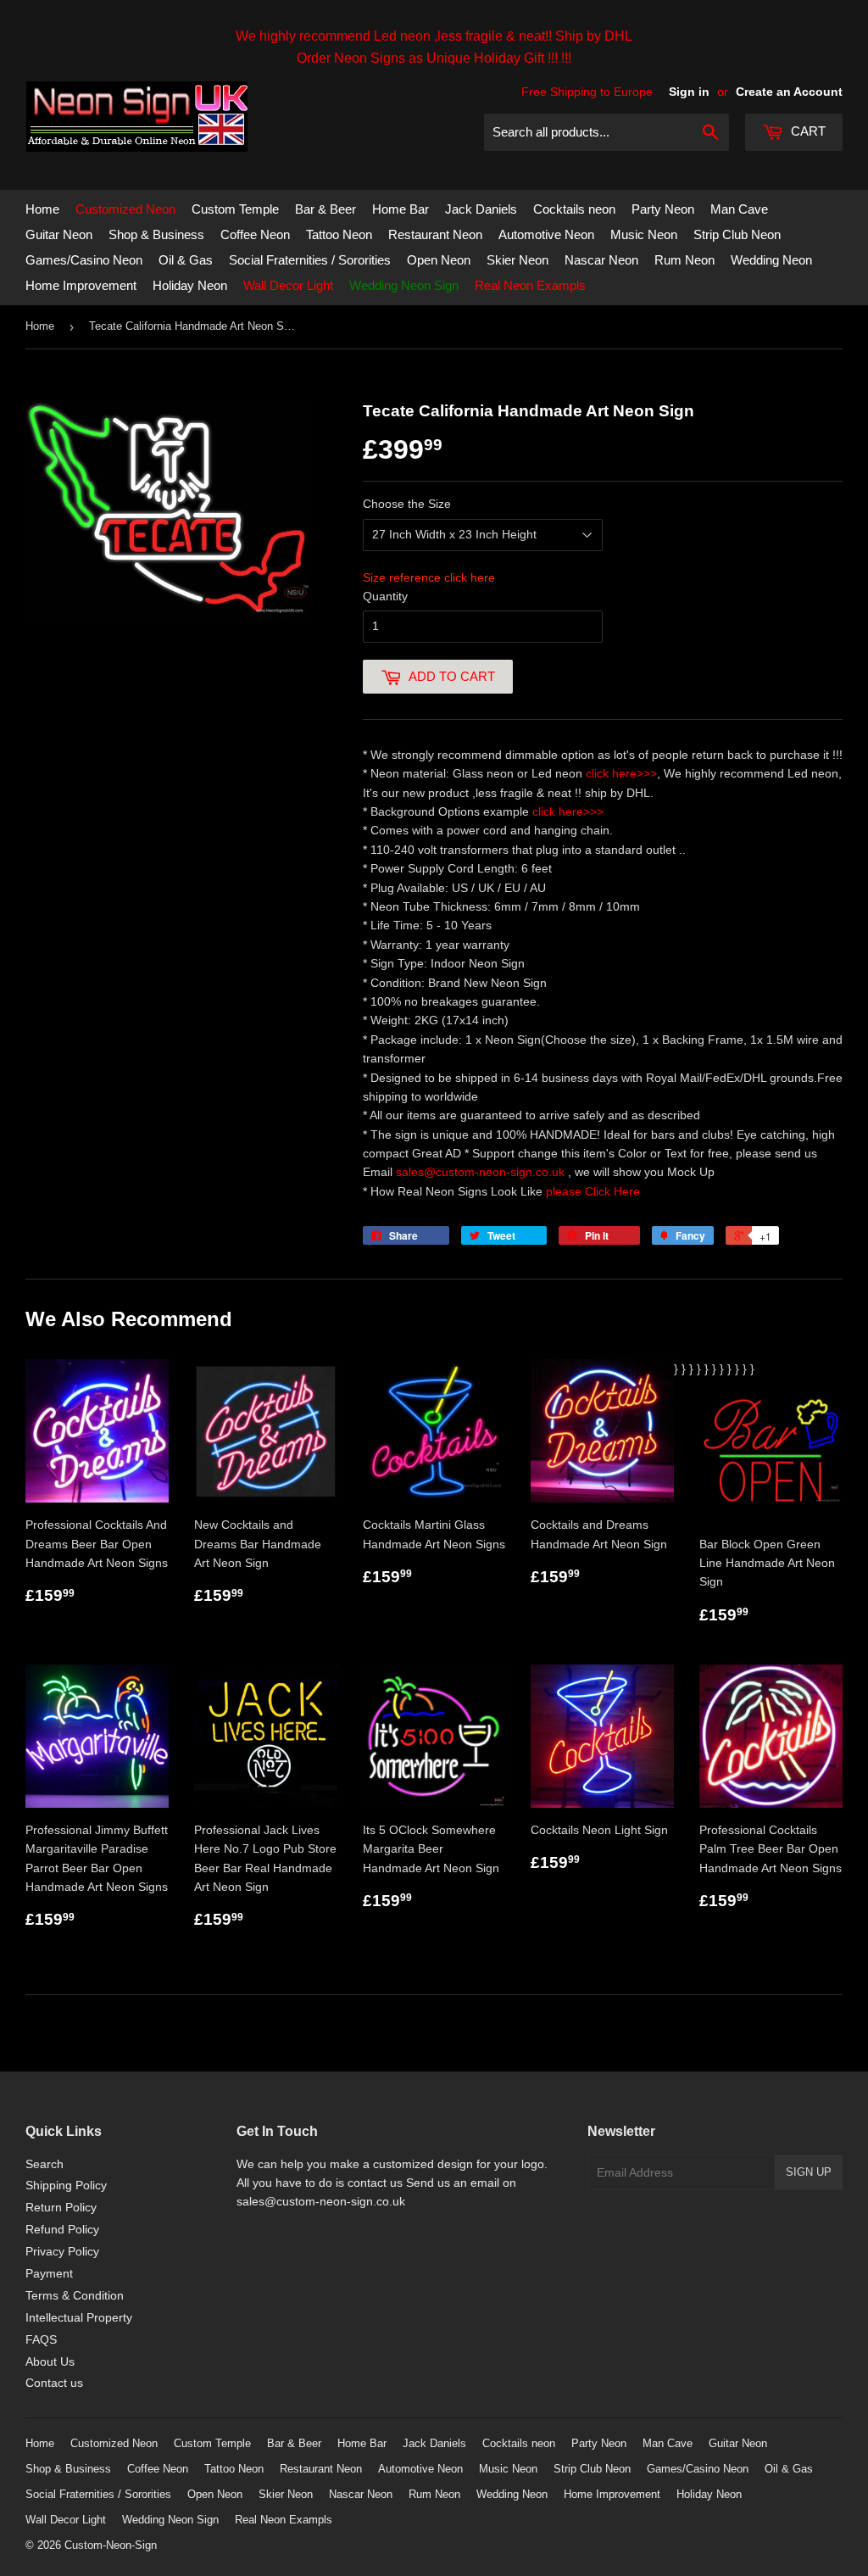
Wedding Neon (771, 260)
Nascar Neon (601, 260)
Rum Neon (684, 260)
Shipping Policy (66, 2185)
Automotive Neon (546, 234)
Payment (49, 2273)
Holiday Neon (190, 285)
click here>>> (621, 773)
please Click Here (593, 1191)
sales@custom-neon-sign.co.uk (482, 1172)
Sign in (689, 92)
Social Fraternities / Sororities (310, 260)
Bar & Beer (325, 209)
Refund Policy (62, 2229)
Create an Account (789, 92)
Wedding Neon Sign (404, 285)
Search (45, 2164)
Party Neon (663, 209)
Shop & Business (156, 234)
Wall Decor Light (288, 285)
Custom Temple (235, 209)
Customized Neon (125, 209)
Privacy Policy (62, 2251)
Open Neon (439, 260)
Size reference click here (429, 577)
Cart (807, 131)
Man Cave (739, 209)
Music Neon (644, 234)
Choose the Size (407, 504)
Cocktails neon (574, 209)
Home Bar (401, 209)
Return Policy (61, 2207)
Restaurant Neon (435, 234)
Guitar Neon (59, 234)
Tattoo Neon (339, 234)
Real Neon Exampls (530, 285)
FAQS (41, 2339)
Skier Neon (517, 260)
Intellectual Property (79, 2317)
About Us (50, 2361)
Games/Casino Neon (84, 260)
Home (42, 209)
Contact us (54, 2383)
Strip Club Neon (737, 234)
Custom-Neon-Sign (111, 2545)
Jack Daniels (481, 209)
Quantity (385, 596)
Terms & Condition (75, 2295)
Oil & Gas (186, 260)
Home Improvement (81, 285)
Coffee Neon (255, 234)
